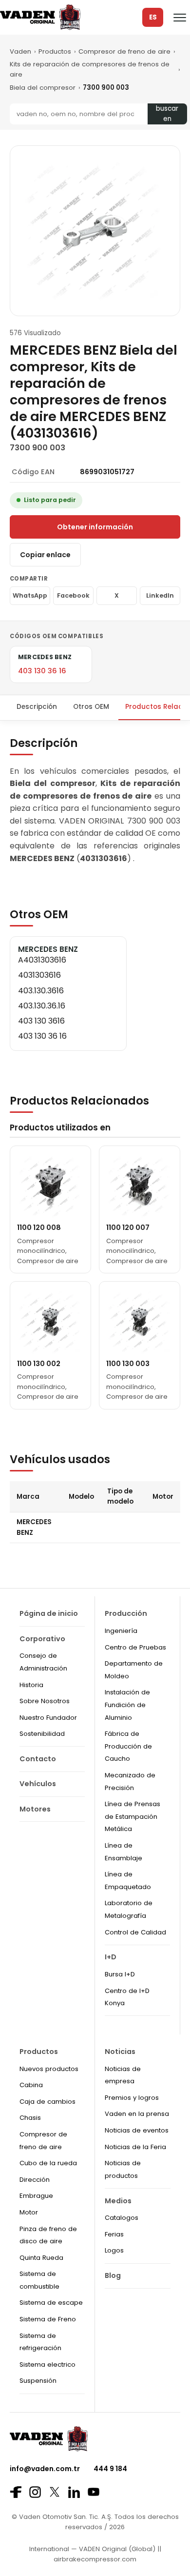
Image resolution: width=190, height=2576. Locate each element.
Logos (114, 2250)
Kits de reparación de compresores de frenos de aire (90, 69)
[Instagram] (35, 2492)
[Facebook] (16, 2492)
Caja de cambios (47, 2102)
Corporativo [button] (42, 1639)
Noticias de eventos (137, 2130)
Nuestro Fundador (48, 1718)
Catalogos (122, 2218)
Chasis (30, 2118)
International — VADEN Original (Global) (92, 2549)
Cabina (31, 2085)
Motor (29, 2212)
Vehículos (38, 1784)
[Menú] (180, 18)
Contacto (38, 1759)
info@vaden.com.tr (45, 2469)
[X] (55, 2492)
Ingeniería (121, 1631)
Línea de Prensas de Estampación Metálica (133, 1816)
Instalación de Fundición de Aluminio (127, 1705)
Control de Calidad (135, 1932)
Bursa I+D (120, 1974)
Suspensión (38, 2381)
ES (153, 17)
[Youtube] (94, 2492)
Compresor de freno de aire (124, 51)
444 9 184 (110, 2469)
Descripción (37, 707)
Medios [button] (118, 2201)
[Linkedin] (74, 2492)
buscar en (167, 114)
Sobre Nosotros (45, 1701)
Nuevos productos (49, 2069)
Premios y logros (132, 2098)
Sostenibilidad (42, 1734)
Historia (31, 1685)
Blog (113, 2275)
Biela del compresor (43, 88)
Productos (55, 51)
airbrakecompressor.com (95, 2559)
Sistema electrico (47, 2365)
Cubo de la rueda (48, 2163)
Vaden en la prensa (137, 2114)
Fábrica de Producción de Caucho (128, 1746)
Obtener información (95, 527)
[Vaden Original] (40, 17)
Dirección (35, 2180)
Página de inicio (49, 1613)
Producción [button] (126, 1613)
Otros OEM (91, 707)
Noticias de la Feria (135, 2147)
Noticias (120, 2052)
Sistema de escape (51, 2303)
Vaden (20, 51)
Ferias (114, 2234)
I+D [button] (111, 1957)
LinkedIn (160, 595)
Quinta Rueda (41, 2258)
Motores (35, 1809)
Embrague (36, 2196)
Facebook (73, 595)
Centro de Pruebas (135, 1647)
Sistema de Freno (48, 2319)
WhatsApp (30, 595)
